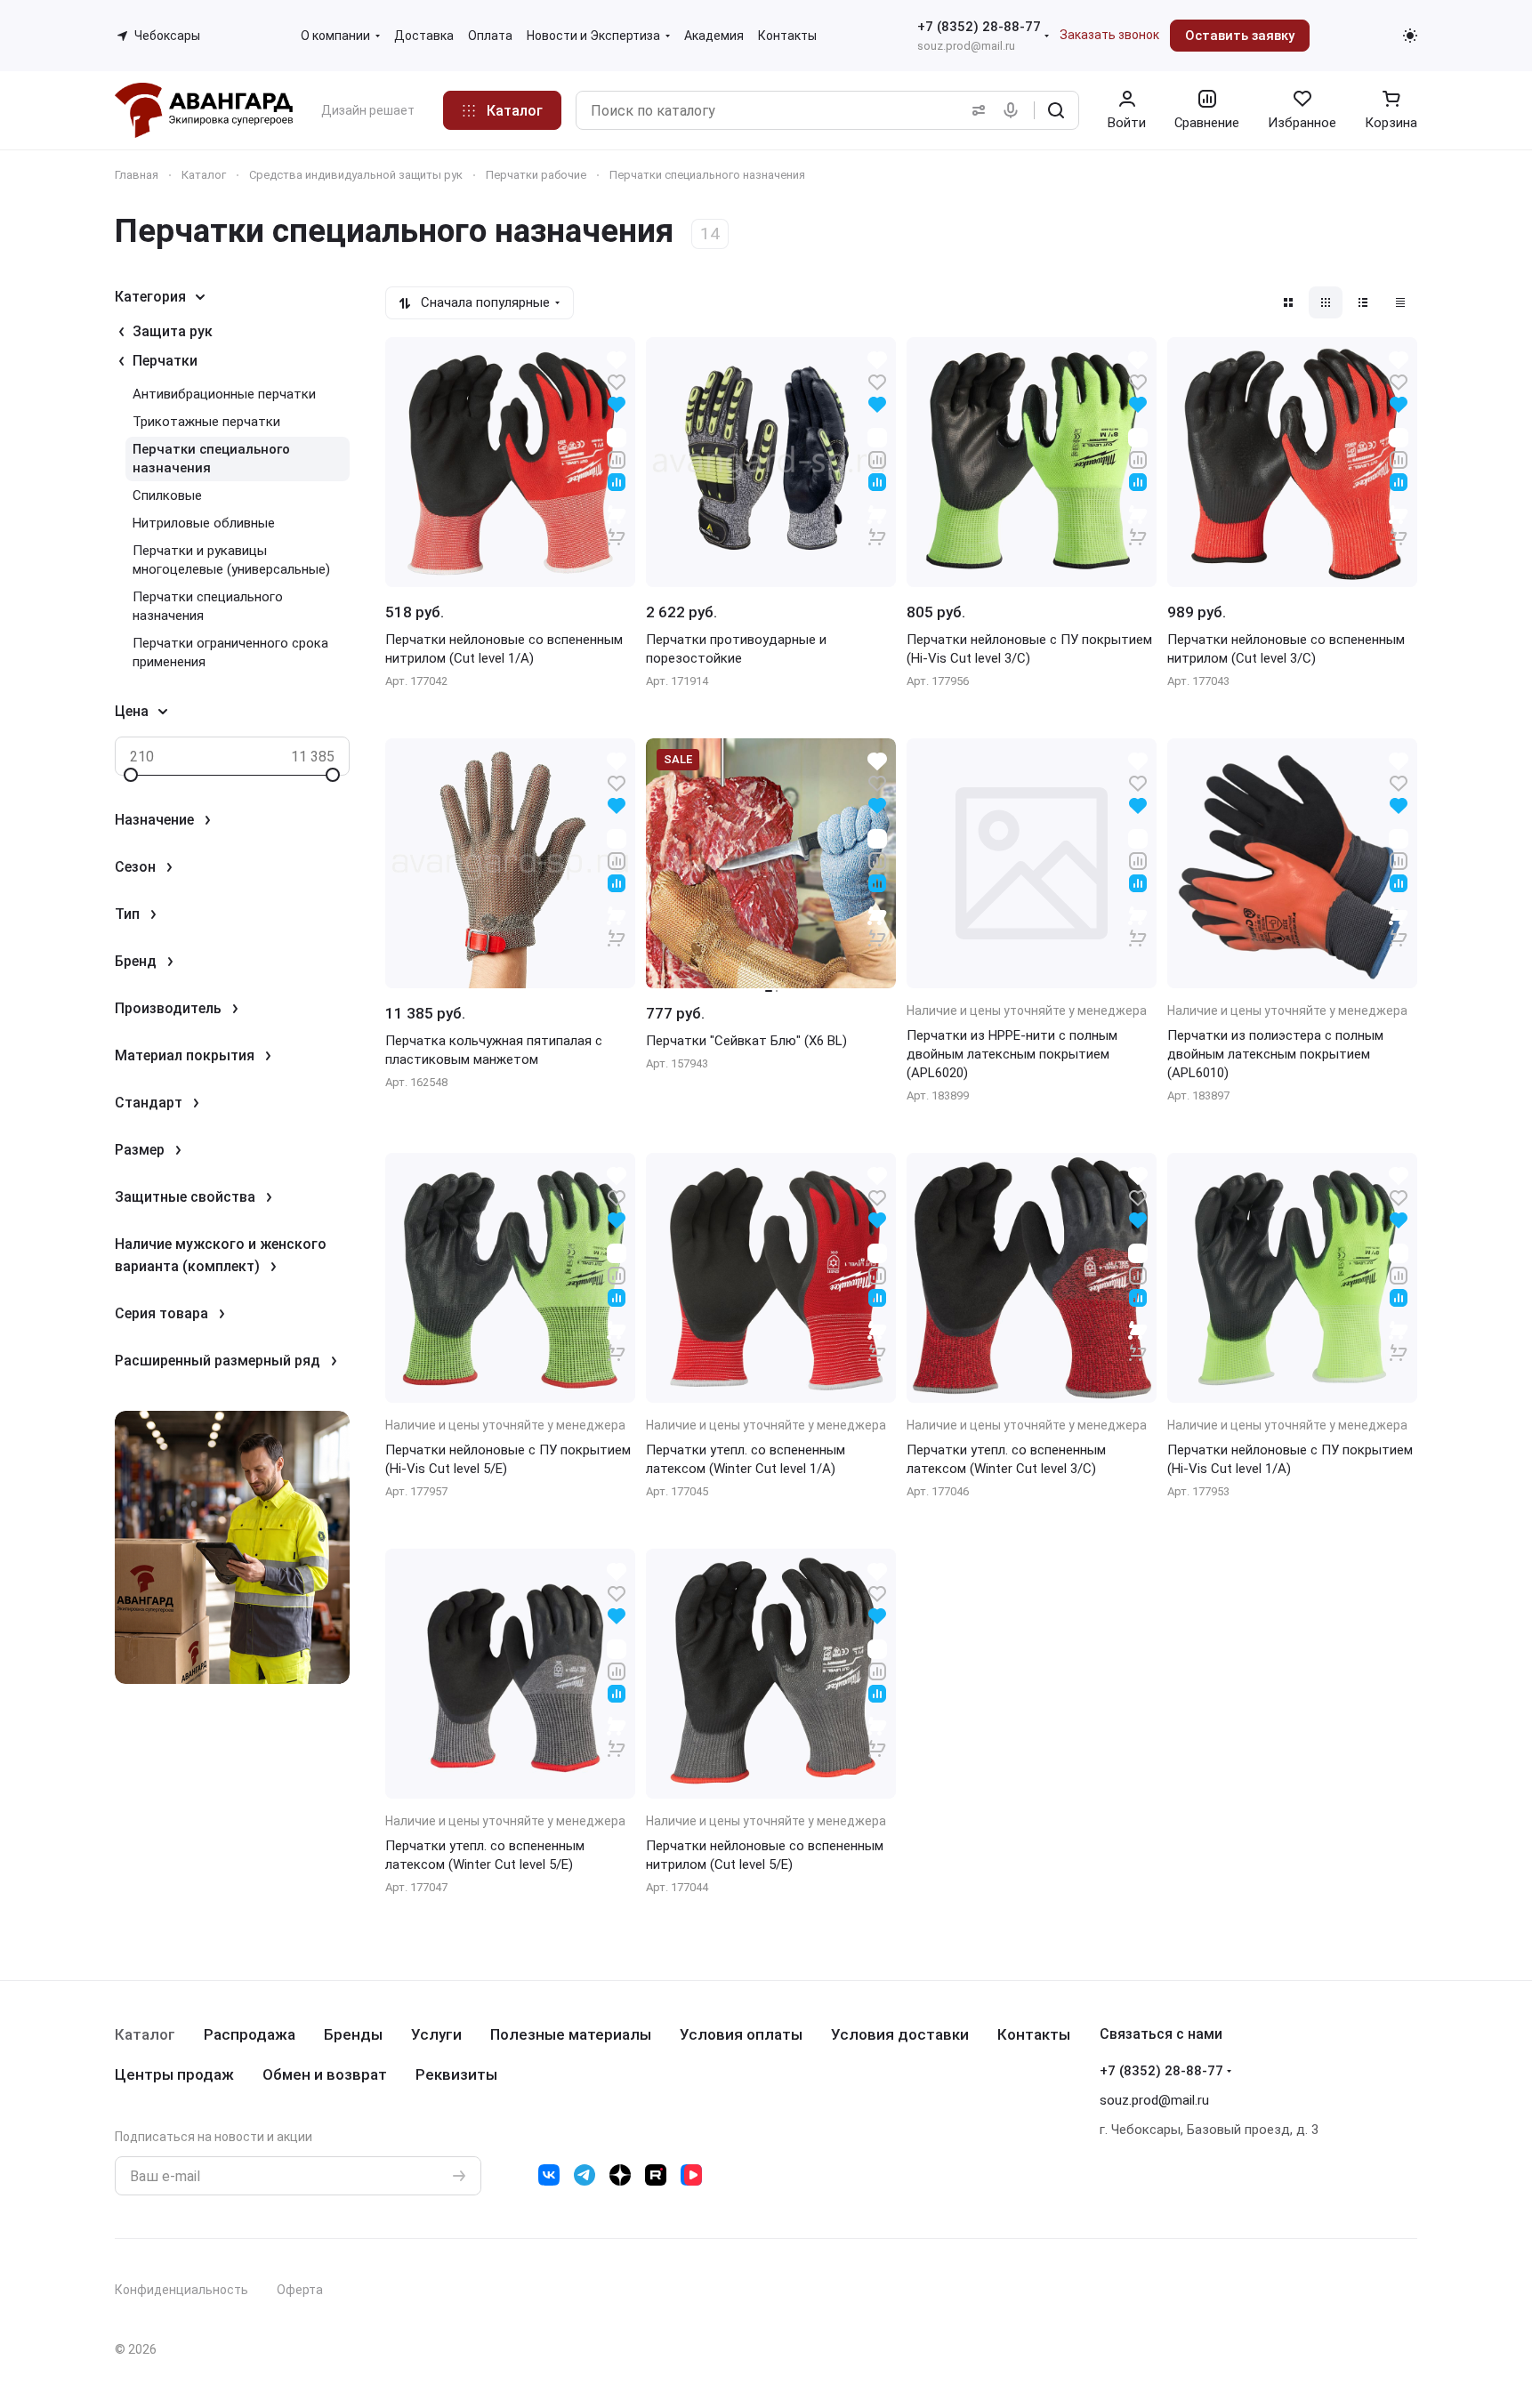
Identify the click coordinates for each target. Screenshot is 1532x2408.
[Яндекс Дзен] (620, 2175)
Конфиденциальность (181, 2290)
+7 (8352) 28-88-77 (979, 27)
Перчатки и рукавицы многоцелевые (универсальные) (231, 560)
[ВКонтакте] (549, 2175)
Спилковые (167, 495)
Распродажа (250, 2034)
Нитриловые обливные (204, 523)
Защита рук (173, 331)
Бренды (353, 2034)
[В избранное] (617, 381)
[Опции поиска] (975, 110)
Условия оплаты (741, 2034)
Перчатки (165, 361)
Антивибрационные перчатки (224, 394)
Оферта (300, 2290)
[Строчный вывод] (1363, 302)
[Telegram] (585, 2175)
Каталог (145, 2034)
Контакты (1034, 2034)
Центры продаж (174, 2074)
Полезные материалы (571, 2034)
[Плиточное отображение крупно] (1288, 302)
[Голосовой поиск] (1014, 110)
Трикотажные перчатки (206, 422)
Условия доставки (900, 2034)
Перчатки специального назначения (211, 459)
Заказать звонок (1109, 35)
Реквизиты (456, 2074)
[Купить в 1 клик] (617, 525)
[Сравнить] (617, 459)
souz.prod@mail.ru (966, 46)
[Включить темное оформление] (1410, 36)
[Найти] (1056, 110)
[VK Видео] (691, 2175)
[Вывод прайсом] (1400, 302)
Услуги (436, 2034)
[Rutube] (656, 2175)
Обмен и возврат (325, 2074)
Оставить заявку (1240, 36)
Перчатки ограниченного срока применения (230, 652)
